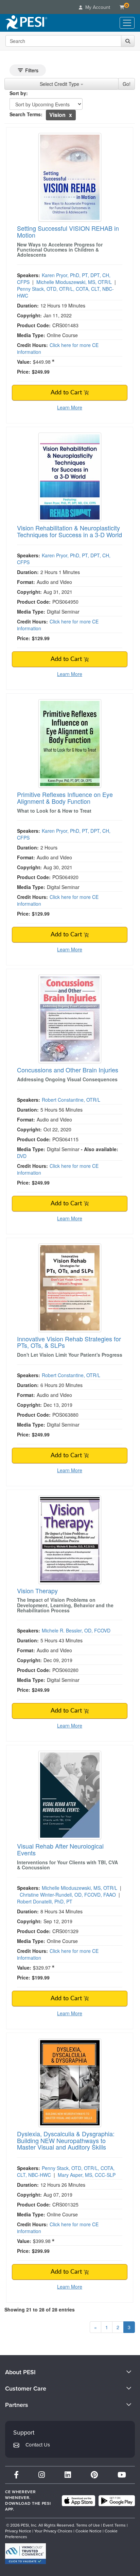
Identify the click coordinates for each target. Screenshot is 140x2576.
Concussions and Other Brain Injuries (68, 1070)
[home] (26, 23)
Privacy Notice (18, 2531)
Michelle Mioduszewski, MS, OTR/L (74, 282)
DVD (22, 1156)
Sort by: (19, 93)
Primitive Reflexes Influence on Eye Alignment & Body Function (65, 798)
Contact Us (38, 2445)
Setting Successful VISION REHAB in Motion (68, 231)
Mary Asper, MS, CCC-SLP (87, 2175)
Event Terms (114, 2525)
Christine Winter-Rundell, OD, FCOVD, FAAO (68, 1895)
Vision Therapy (37, 1591)
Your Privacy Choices (53, 2531)
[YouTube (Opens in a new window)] (122, 2475)
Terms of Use (88, 2525)
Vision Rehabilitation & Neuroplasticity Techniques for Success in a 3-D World (69, 531)
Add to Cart (67, 393)
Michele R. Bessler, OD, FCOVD (76, 1630)
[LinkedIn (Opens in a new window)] (68, 2475)
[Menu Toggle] (127, 23)
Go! (127, 84)
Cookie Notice (89, 2531)
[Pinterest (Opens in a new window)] (94, 2475)
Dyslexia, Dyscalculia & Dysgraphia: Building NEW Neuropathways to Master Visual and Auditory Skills (66, 2140)
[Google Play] (117, 2501)
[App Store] (78, 2501)
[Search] (128, 41)
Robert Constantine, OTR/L (71, 1100)
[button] (71, 115)
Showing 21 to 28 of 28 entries (40, 2309)
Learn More (70, 407)
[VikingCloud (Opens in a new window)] (25, 2554)
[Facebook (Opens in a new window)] (16, 2475)
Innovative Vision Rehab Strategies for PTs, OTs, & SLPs (69, 1342)
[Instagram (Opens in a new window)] (42, 2475)
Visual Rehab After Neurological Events (60, 1849)
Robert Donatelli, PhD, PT (45, 1901)
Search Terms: (26, 114)
